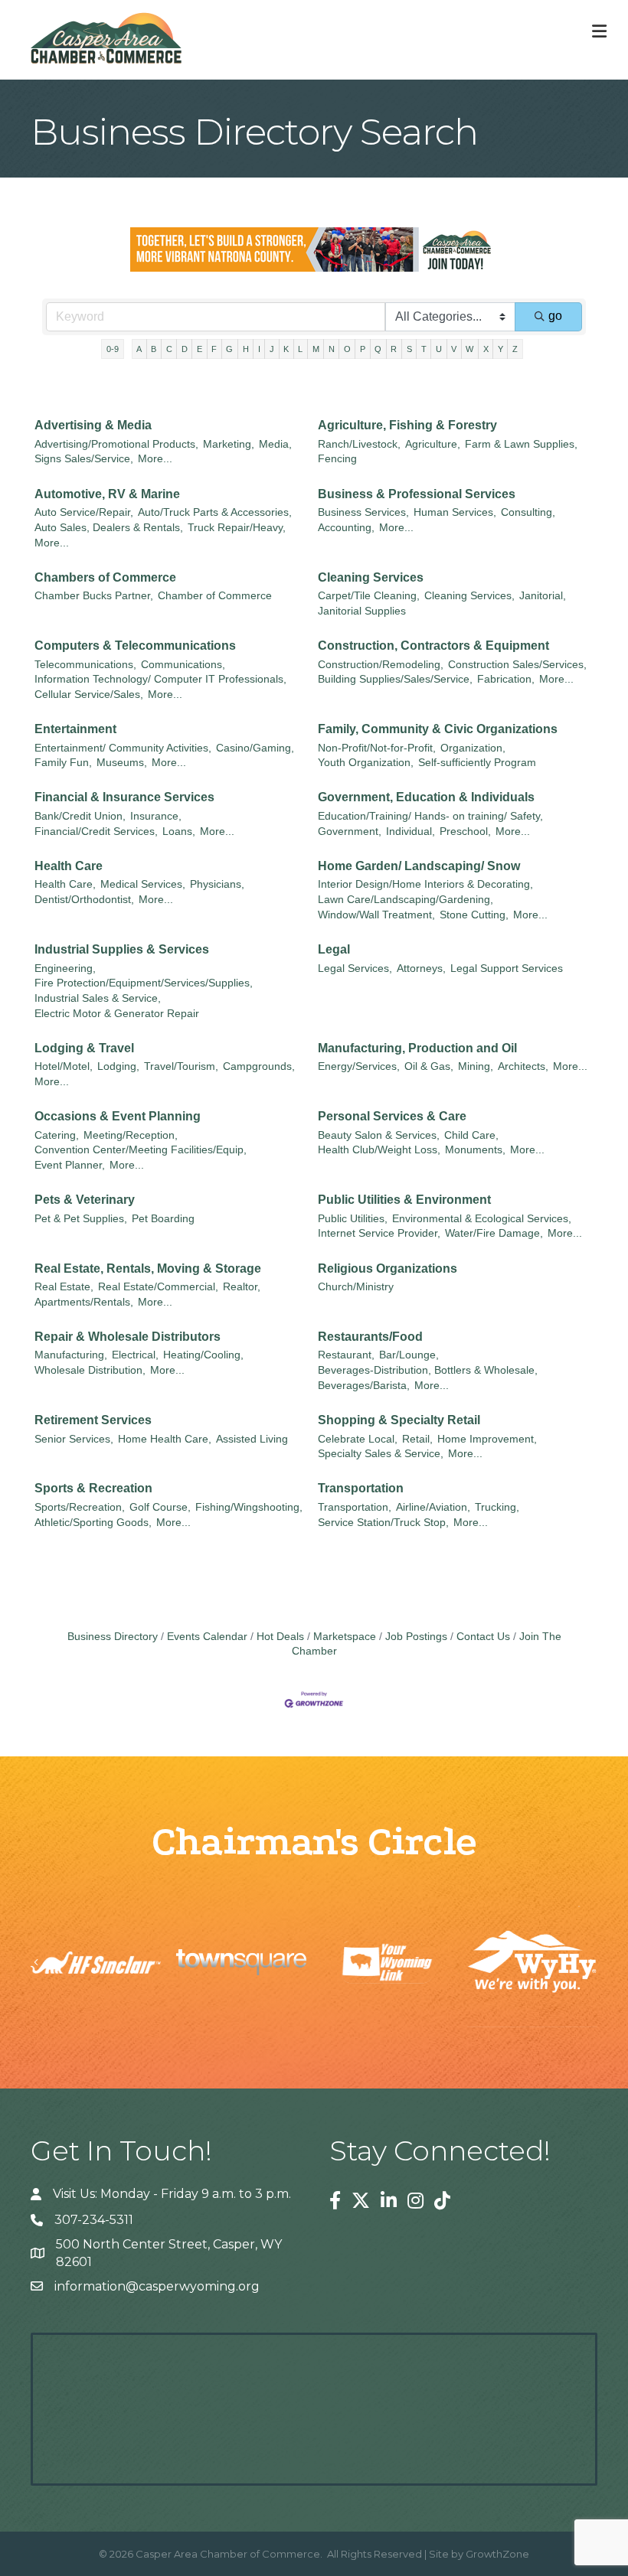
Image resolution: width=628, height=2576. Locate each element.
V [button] (454, 349)
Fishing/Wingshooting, (249, 1507)
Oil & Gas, (429, 1066)
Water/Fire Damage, (494, 1233)
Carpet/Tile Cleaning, (369, 596)
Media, (275, 444)
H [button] (246, 349)
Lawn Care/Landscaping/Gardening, (406, 900)
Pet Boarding (163, 1219)
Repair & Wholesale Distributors (128, 1337)
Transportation (361, 1488)
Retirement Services (93, 1420)
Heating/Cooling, (203, 1355)
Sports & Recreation (93, 1488)
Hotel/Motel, (64, 1066)
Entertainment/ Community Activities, (123, 748)
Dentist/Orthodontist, (84, 900)
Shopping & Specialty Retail (399, 1420)
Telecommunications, (85, 665)
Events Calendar (207, 1637)
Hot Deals (280, 1637)
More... (155, 459)
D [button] (185, 349)
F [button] (214, 349)
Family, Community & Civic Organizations (438, 729)
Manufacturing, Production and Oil (417, 1048)
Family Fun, (63, 763)
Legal (334, 949)
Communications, (183, 665)
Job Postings (416, 1637)
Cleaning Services (371, 577)
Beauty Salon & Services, (379, 1135)
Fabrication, (506, 679)
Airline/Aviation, (433, 1507)
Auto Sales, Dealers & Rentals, (109, 528)
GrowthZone (497, 2554)
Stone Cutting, (474, 915)
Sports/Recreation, (80, 1507)
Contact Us (483, 1637)
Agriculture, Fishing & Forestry (407, 425)
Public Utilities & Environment (404, 1200)
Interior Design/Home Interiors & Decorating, (425, 884)
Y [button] (500, 349)
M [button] (316, 349)
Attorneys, (421, 968)
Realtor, (242, 1287)
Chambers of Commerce (105, 577)
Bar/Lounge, (409, 1355)
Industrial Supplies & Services (122, 949)
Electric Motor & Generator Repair (117, 1014)
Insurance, (156, 816)
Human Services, (455, 512)
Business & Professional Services (417, 494)
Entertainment (75, 729)
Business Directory (113, 1637)
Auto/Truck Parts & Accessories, (215, 512)
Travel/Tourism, (181, 1066)
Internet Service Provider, (379, 1233)
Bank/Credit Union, (80, 816)
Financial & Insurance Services (124, 797)
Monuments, (475, 1150)
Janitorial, (543, 596)
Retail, (417, 1439)
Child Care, (471, 1135)
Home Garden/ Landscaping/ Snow (419, 866)
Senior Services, (74, 1439)
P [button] (363, 349)
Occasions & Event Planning (118, 1116)
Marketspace (345, 1637)
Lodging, (118, 1066)
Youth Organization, (366, 763)
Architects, (523, 1066)
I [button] (259, 349)
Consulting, (528, 512)
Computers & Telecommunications (135, 646)
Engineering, (65, 968)
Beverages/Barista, (364, 1386)
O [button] (347, 349)
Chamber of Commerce (215, 596)
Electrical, (135, 1355)
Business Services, (363, 512)
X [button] (486, 349)
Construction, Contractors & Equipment (433, 646)
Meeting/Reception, (131, 1135)
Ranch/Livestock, (359, 444)
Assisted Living (252, 1439)
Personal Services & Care (392, 1116)
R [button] (394, 349)
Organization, (473, 748)
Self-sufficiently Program (477, 763)
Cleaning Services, (469, 596)
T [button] (424, 349)
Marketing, (229, 444)
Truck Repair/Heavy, (237, 528)
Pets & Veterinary (85, 1200)
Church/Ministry (356, 1287)
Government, (350, 831)
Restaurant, (346, 1355)
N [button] (332, 349)
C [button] (169, 349)
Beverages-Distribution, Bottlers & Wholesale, (428, 1370)
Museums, (122, 763)
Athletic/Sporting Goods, (93, 1523)
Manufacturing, (71, 1355)
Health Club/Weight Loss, (379, 1150)
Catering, (57, 1135)
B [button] (154, 349)
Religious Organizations (388, 1268)
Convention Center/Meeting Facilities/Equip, (141, 1150)
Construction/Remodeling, (381, 665)
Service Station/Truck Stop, (383, 1523)
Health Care (69, 866)
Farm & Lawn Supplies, (521, 444)
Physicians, (217, 884)
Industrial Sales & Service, (98, 998)
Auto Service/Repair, (84, 512)
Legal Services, (355, 968)
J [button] (272, 349)
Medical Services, (143, 884)
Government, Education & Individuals (426, 797)
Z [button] (515, 349)
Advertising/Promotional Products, (116, 444)
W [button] (469, 349)
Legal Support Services (507, 968)
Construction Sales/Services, (517, 665)
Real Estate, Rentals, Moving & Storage (148, 1268)
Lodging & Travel (84, 1048)
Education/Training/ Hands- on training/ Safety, (430, 816)
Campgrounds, (259, 1066)
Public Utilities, (353, 1219)
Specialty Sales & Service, (381, 1454)
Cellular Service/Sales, (89, 695)
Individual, (410, 831)
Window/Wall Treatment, (376, 915)
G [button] (229, 349)
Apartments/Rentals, (84, 1302)
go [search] (555, 316)
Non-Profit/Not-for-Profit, (377, 748)
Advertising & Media (93, 425)
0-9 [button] (113, 349)
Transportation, (355, 1507)
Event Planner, (70, 1165)
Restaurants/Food (370, 1337)
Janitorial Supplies (362, 611)
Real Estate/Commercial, (158, 1287)
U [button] (439, 349)
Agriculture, (433, 444)
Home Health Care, (165, 1439)
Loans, (179, 831)
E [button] (200, 349)
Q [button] (378, 349)
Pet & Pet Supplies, (81, 1219)
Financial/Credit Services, (96, 831)
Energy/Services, (359, 1066)
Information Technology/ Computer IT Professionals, (160, 679)
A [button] (139, 349)
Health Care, (65, 884)
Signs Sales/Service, (84, 459)
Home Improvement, (487, 1439)
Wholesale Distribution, (90, 1370)
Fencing (337, 459)
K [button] (286, 349)
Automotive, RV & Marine (107, 494)
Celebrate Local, (358, 1439)
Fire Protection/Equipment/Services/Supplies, (144, 983)
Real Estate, (64, 1287)
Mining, (476, 1066)
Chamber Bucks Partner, (94, 596)
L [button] (300, 349)
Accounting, (346, 528)
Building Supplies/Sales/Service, (395, 679)
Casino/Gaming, (255, 748)
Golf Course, (160, 1507)
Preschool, (465, 831)
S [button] (409, 349)
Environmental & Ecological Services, (482, 1219)
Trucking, (497, 1507)
